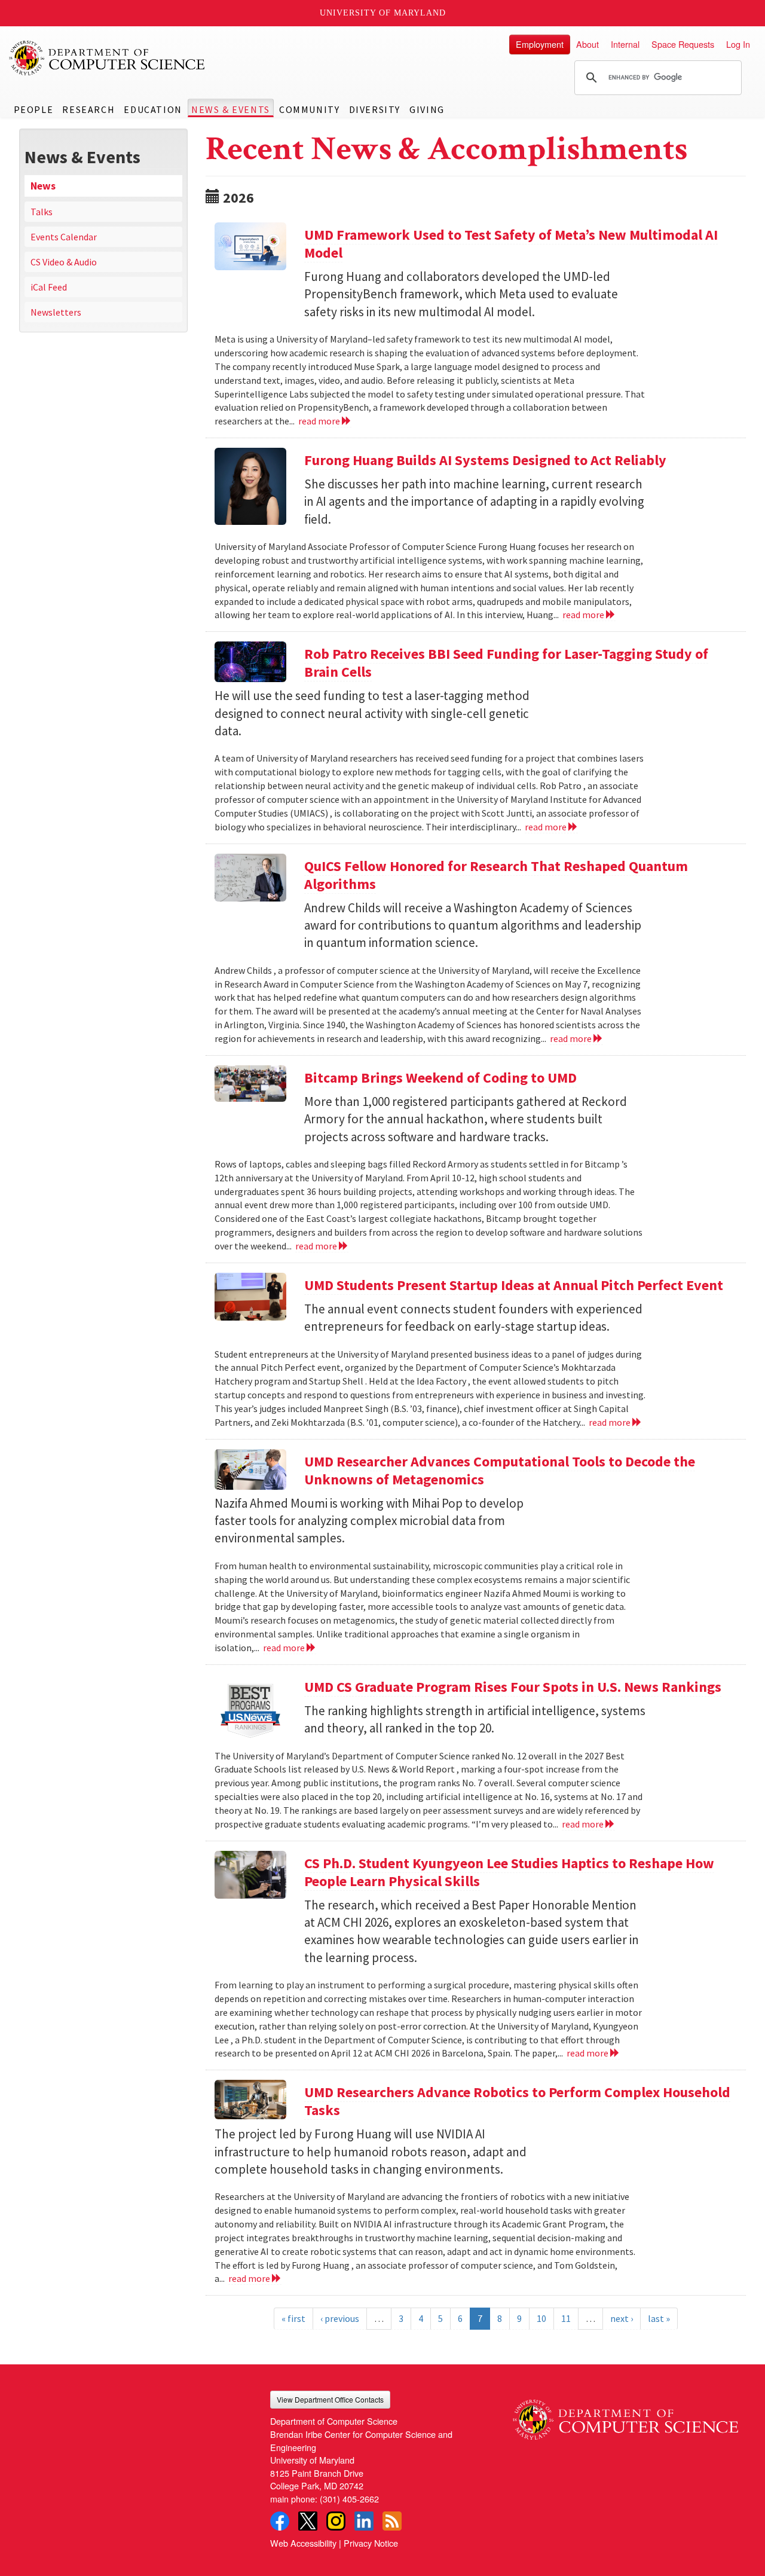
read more (320, 421)
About (587, 44)
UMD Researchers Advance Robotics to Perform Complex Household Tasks (517, 2101)
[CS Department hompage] (625, 2415)
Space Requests (683, 44)
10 (541, 2318)
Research (88, 109)
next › (622, 2318)
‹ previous (340, 2318)
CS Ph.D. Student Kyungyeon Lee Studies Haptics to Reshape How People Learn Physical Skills (509, 1872)
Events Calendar (64, 237)
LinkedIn (364, 2521)
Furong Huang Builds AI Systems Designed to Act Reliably (485, 460)
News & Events (231, 109)
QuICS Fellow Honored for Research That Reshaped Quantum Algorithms (496, 875)
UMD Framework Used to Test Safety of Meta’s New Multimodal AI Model (511, 244)
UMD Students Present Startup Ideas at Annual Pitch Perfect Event (514, 1285)
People (34, 109)
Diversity (375, 109)
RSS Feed (392, 2521)
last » (659, 2318)
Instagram (336, 2521)
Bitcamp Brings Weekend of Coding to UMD (440, 1078)
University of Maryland (383, 13)
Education (153, 109)
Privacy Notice (371, 2543)
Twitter (308, 2521)
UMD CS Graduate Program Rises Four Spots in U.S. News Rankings (513, 1687)
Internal (625, 44)
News (43, 186)
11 (566, 2318)
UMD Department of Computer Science (108, 58)
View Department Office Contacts (330, 2399)
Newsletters (56, 312)
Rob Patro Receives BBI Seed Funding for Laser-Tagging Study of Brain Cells (506, 663)
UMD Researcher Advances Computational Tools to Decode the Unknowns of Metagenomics (500, 1470)
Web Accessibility (303, 2543)
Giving (427, 109)
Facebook (280, 2521)
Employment (540, 44)
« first (293, 2318)
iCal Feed (49, 287)
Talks (42, 212)
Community (309, 109)
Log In (738, 44)
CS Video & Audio (64, 262)
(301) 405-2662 (349, 2499)
